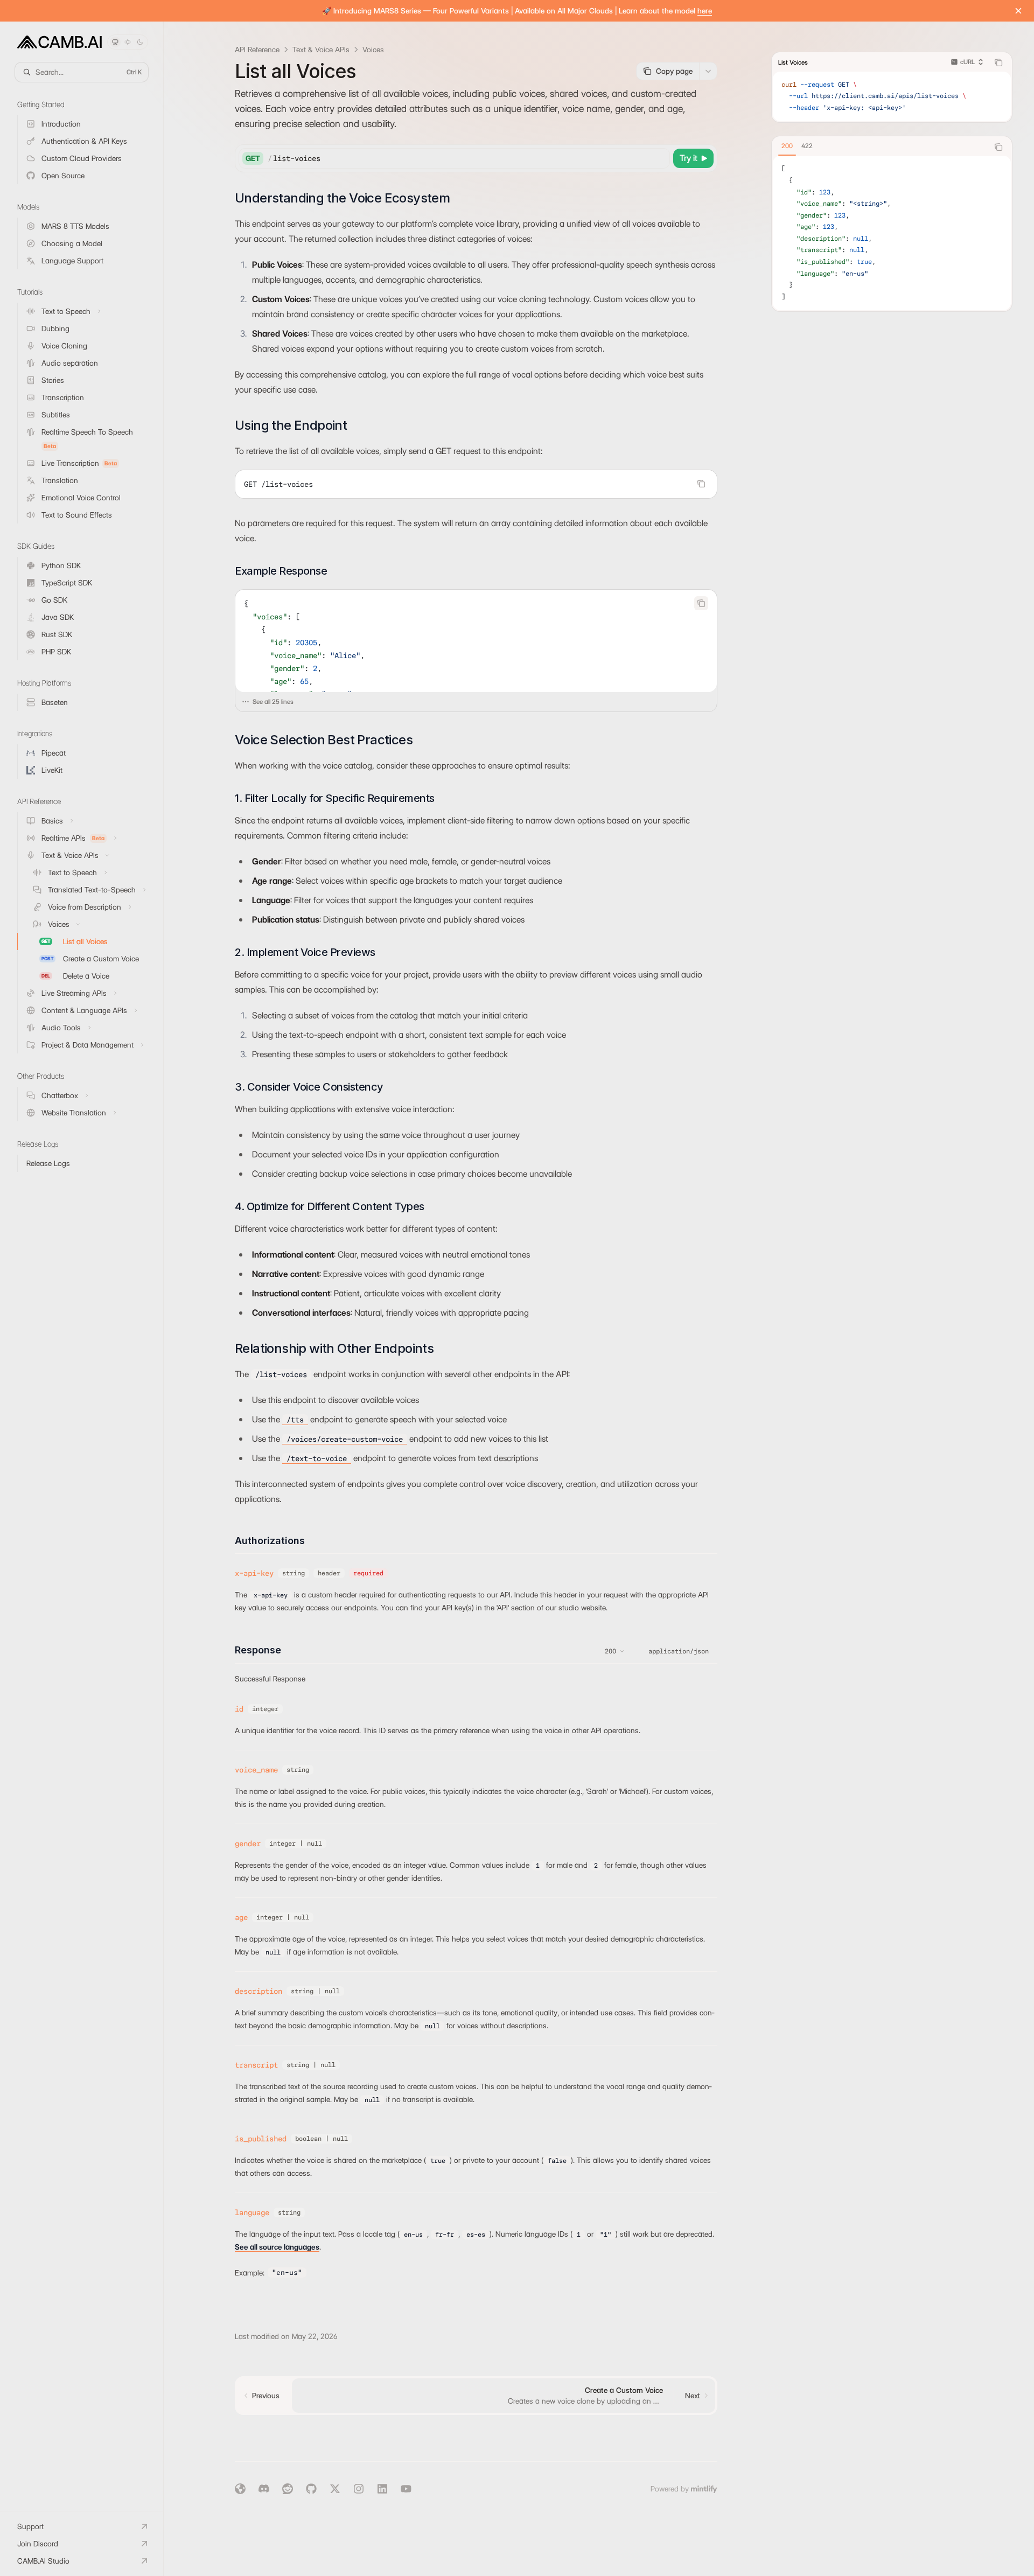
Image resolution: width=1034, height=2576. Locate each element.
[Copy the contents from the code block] (701, 484)
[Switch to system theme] (115, 42)
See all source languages (277, 2247)
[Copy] (660, 158)
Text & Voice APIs (321, 50)
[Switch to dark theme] (140, 42)
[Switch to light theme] (128, 42)
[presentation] (476, 641)
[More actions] (708, 71)
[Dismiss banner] (1018, 11)
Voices (373, 50)
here (705, 11)
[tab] (787, 146)
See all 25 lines (273, 701)
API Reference (257, 50)
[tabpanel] (892, 233)
